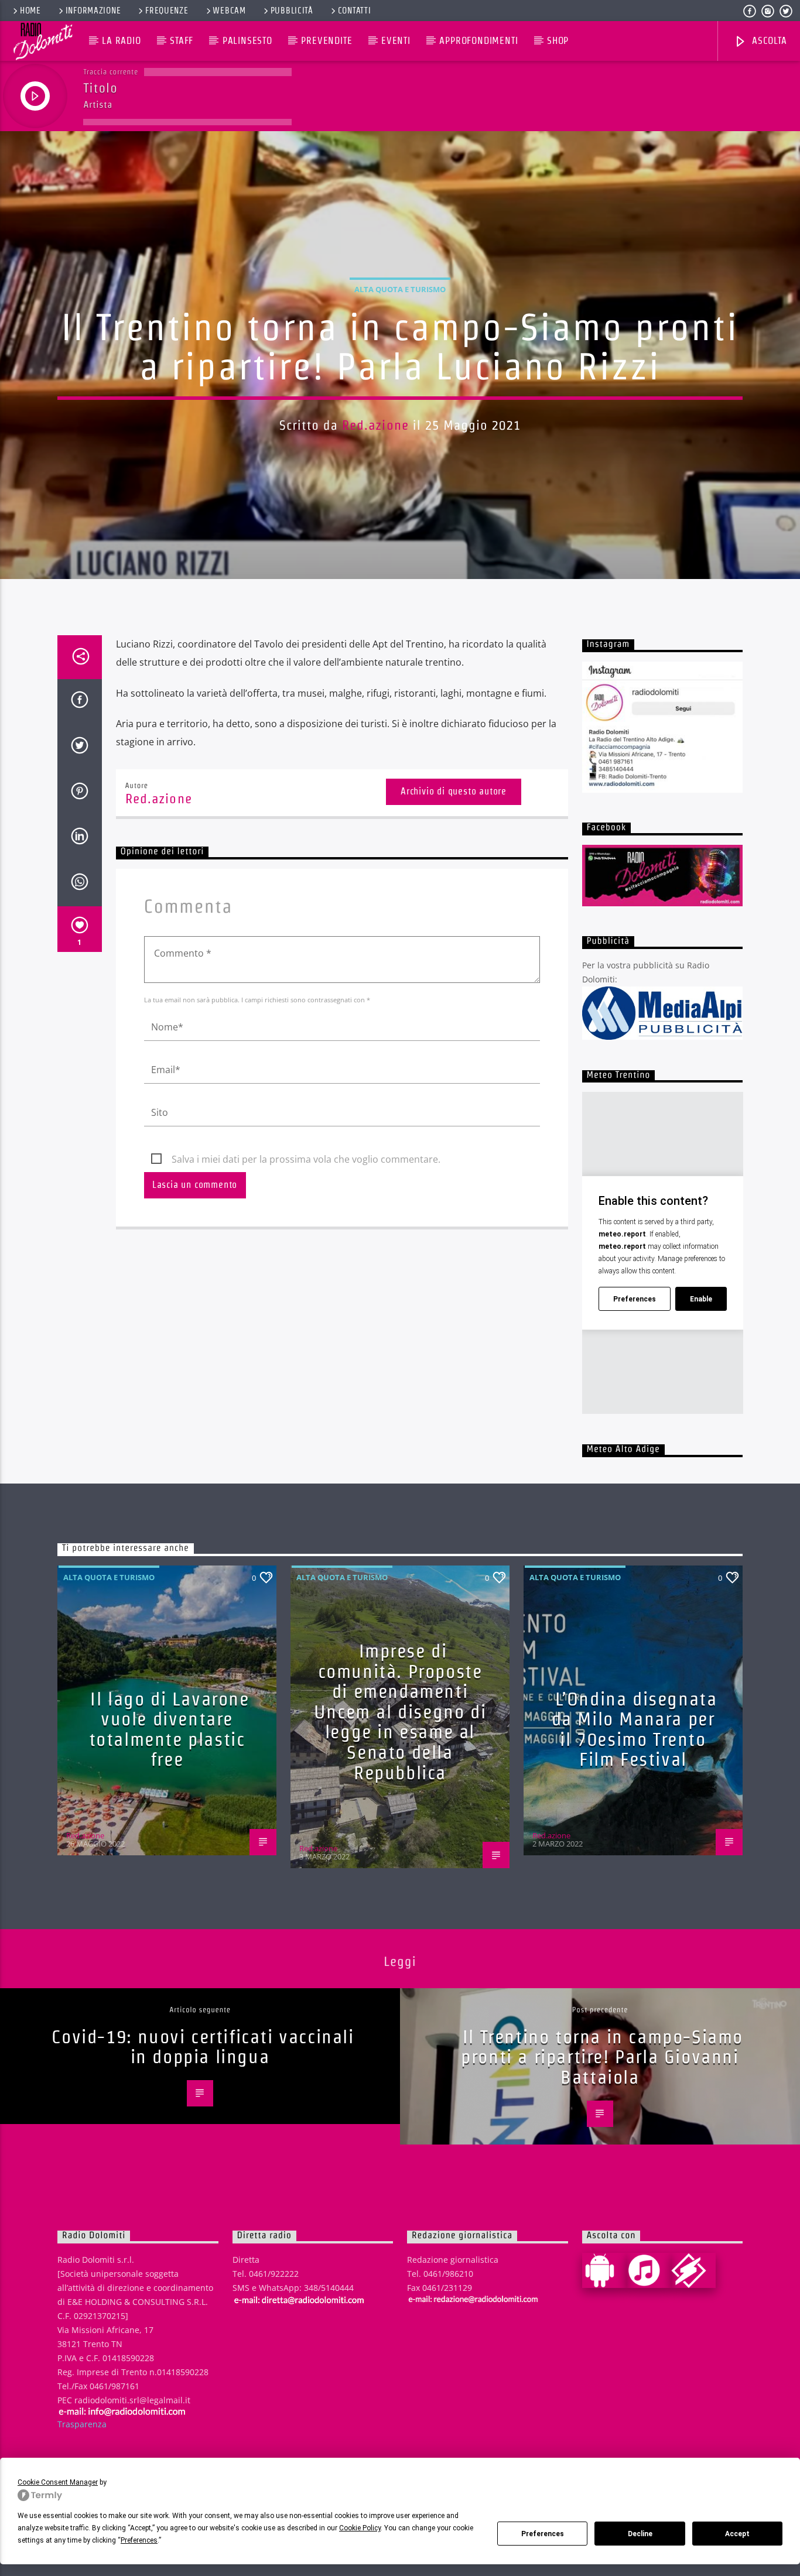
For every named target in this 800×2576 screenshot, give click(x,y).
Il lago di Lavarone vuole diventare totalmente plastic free (169, 1729)
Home (30, 11)
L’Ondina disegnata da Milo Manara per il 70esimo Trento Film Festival (635, 1729)
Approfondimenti (478, 41)
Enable (701, 1299)
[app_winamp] (693, 2270)
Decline (640, 2534)
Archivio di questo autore (454, 791)
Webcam (229, 11)
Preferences (543, 2534)
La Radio (121, 41)
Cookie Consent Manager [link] (58, 2482)
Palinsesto (247, 41)
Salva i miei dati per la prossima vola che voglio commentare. (306, 1159)
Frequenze (167, 11)
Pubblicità (292, 11)
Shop (558, 41)
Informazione (93, 11)
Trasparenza (82, 2424)
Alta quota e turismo (400, 289)
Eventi (396, 41)
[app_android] (604, 2270)
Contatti (355, 11)
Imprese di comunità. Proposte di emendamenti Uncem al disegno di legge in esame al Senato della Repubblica (400, 1712)
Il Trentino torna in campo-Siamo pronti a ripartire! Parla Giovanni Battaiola (602, 2057)
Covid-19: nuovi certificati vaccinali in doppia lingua (203, 2047)
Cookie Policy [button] (360, 2528)
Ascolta (768, 41)
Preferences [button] (139, 2540)
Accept (737, 2534)
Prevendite (327, 41)
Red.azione (375, 425)
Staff (182, 41)
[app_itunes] (649, 2270)
